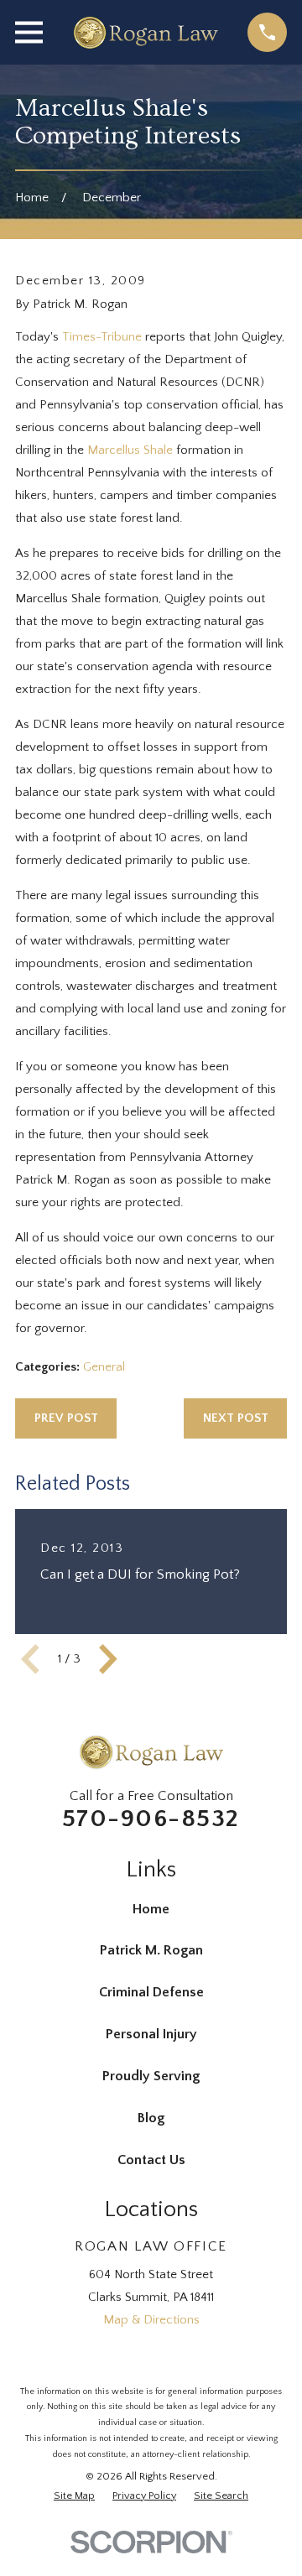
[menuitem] (74, 2496)
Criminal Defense (151, 1992)
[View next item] (108, 1659)
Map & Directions (151, 2320)
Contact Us (151, 2160)
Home (151, 1909)
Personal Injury (151, 2034)
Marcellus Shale (130, 450)
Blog (151, 2118)
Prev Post (66, 1418)
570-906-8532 (151, 1819)
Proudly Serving (151, 2076)
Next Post (236, 1418)
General (104, 1367)
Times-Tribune (102, 337)
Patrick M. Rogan (151, 1950)
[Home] (145, 33)
